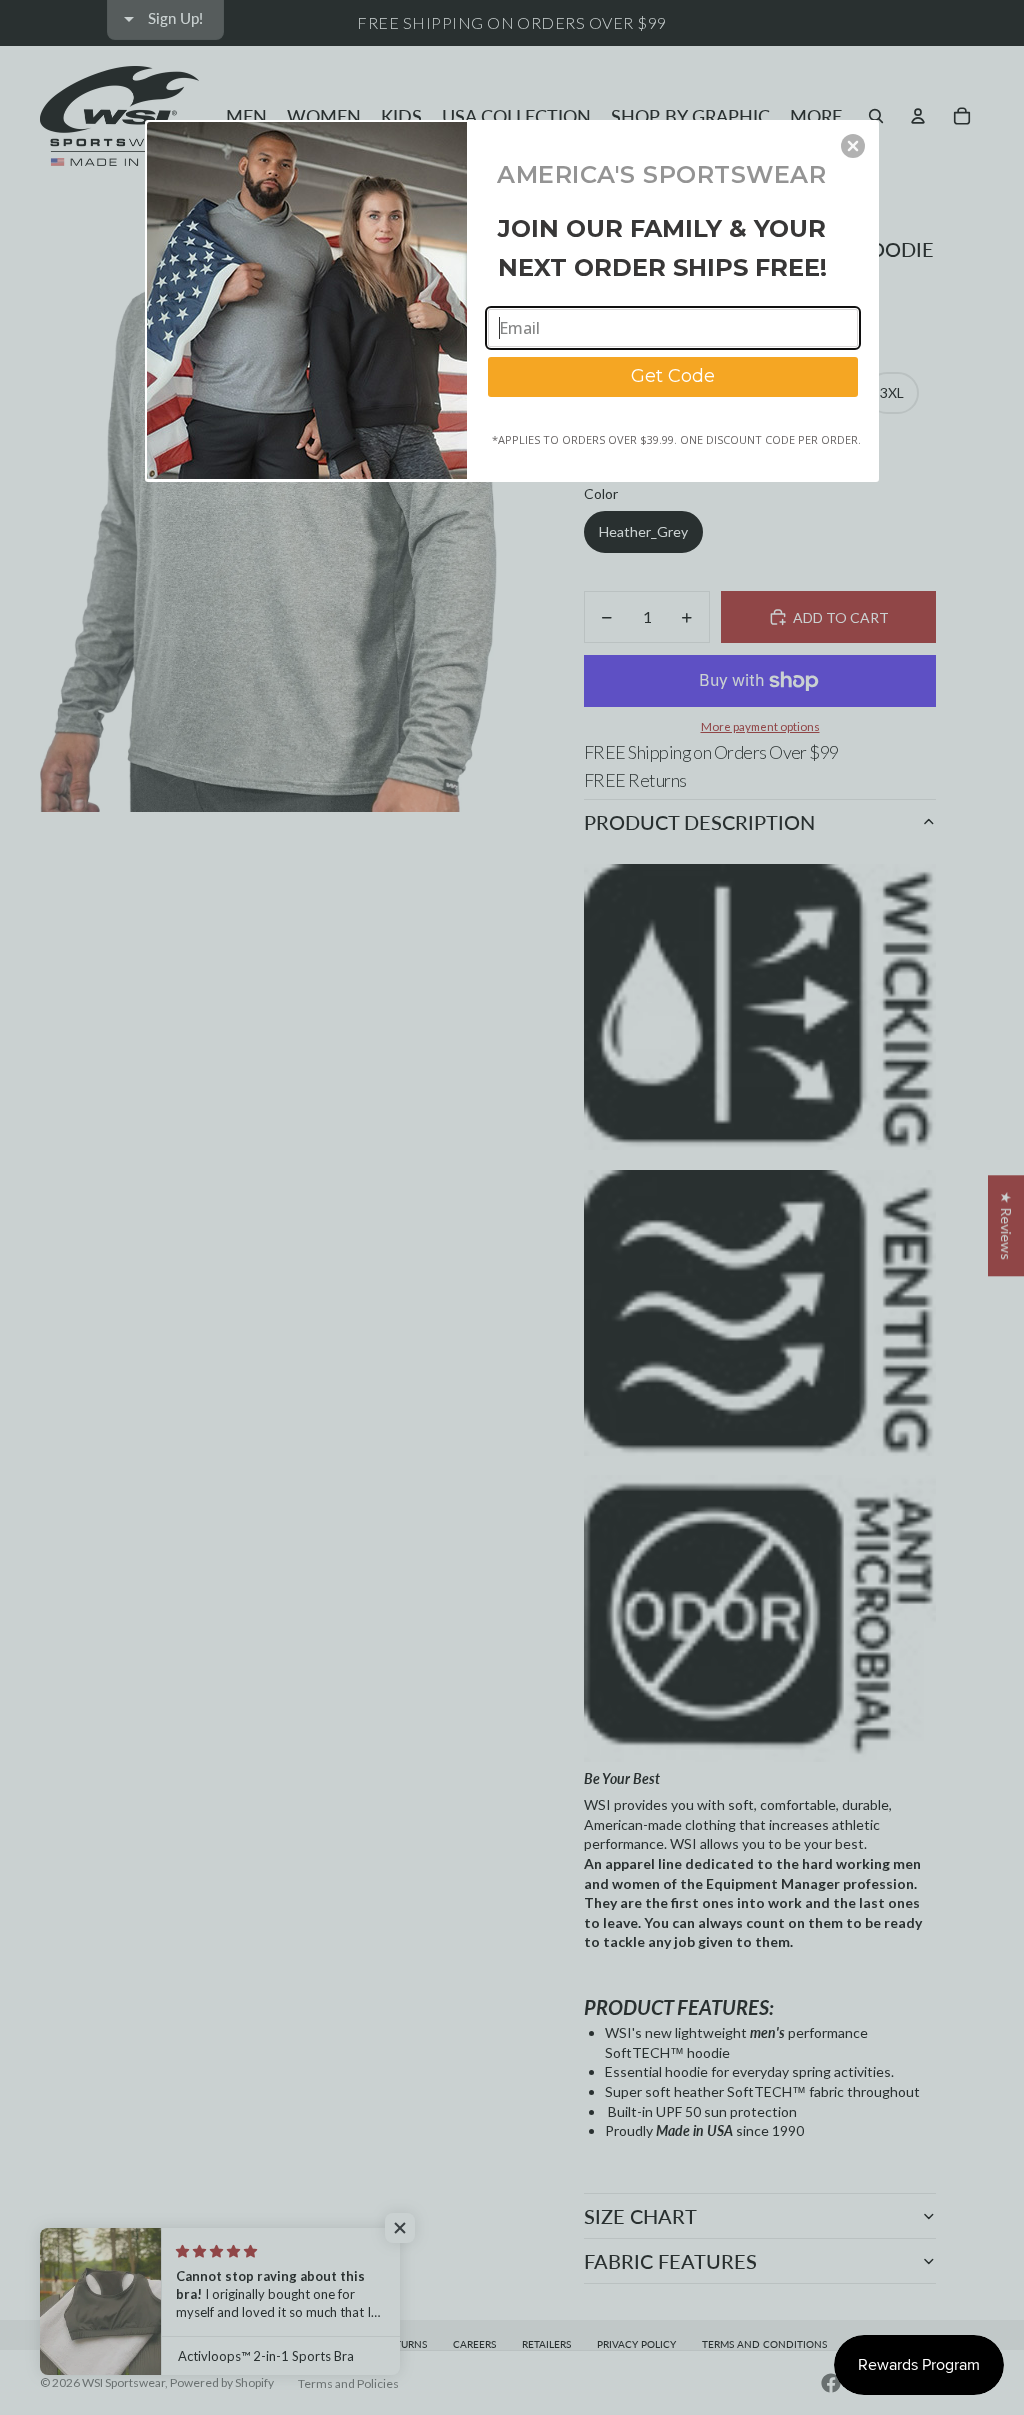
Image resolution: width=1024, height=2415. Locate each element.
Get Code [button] (673, 376)
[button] (853, 146)
